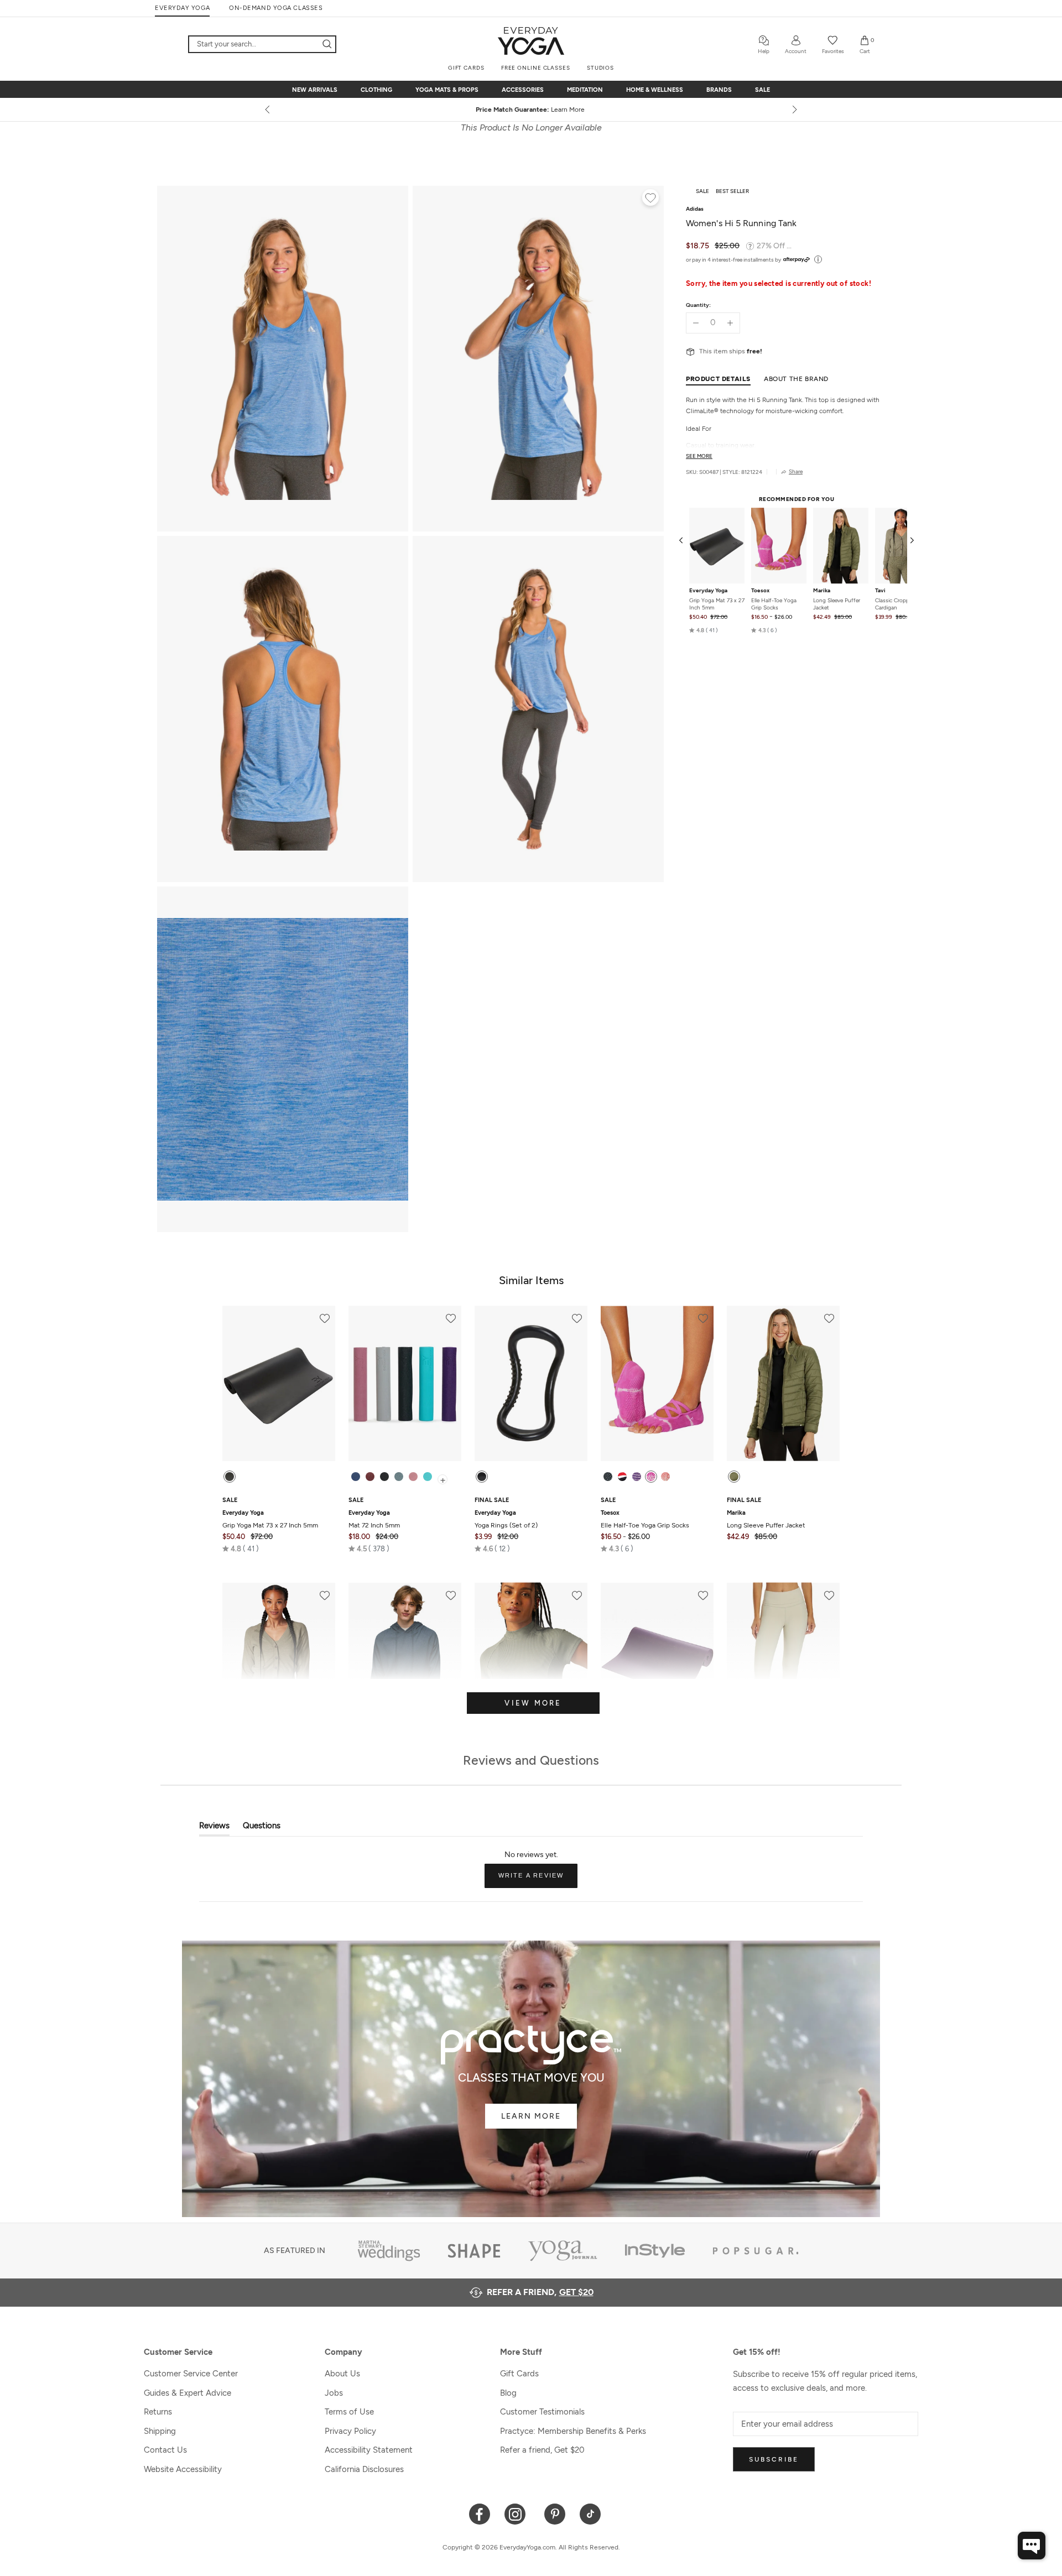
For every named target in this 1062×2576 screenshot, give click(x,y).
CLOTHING (376, 90)
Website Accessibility (183, 2469)
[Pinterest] (555, 2513)
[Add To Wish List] (650, 199)
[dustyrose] (413, 1477)
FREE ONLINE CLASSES (536, 68)
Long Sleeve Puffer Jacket (837, 604)
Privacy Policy (350, 2431)
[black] (230, 1477)
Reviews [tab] (214, 1828)
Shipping (160, 2431)
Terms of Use (349, 2412)
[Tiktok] (590, 2513)
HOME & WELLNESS (655, 90)
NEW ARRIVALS (315, 90)
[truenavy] (356, 1477)
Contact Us (165, 2450)
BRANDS (719, 90)
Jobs (334, 2393)
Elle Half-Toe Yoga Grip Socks (774, 604)
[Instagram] (517, 2513)
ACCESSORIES (523, 90)
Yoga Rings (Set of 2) (506, 1519)
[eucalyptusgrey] (399, 1477)
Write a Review (538, 1880)
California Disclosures (364, 2469)
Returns (158, 2412)
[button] (704, 630)
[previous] (268, 109)
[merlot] (370, 1477)
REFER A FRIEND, (540, 2292)
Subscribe (774, 2459)
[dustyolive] (734, 1477)
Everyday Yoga (708, 591)
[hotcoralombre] (665, 1477)
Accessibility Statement (369, 2450)
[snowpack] (608, 1477)
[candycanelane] (622, 1477)
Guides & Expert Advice (188, 2393)
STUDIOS (600, 68)
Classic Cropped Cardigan (895, 604)
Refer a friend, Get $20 (542, 2450)
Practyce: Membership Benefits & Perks (573, 2431)
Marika (822, 591)
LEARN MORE (531, 2116)
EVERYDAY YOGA (182, 8)
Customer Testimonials (542, 2412)
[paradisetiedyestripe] (651, 1477)
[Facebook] (480, 2513)
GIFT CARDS (466, 68)
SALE (762, 90)
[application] (1032, 2546)
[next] (794, 109)
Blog (508, 2393)
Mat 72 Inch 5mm (374, 1519)
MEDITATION (585, 90)
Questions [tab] (262, 1828)
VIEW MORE (533, 1703)
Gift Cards (519, 2374)
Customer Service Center (191, 2374)
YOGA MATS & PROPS (447, 90)
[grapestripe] (637, 1477)
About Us (342, 2374)
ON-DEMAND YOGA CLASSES (276, 8)
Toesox (760, 591)
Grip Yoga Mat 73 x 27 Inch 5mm (717, 604)
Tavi (880, 591)
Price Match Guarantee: (531, 109)
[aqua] (428, 1477)
